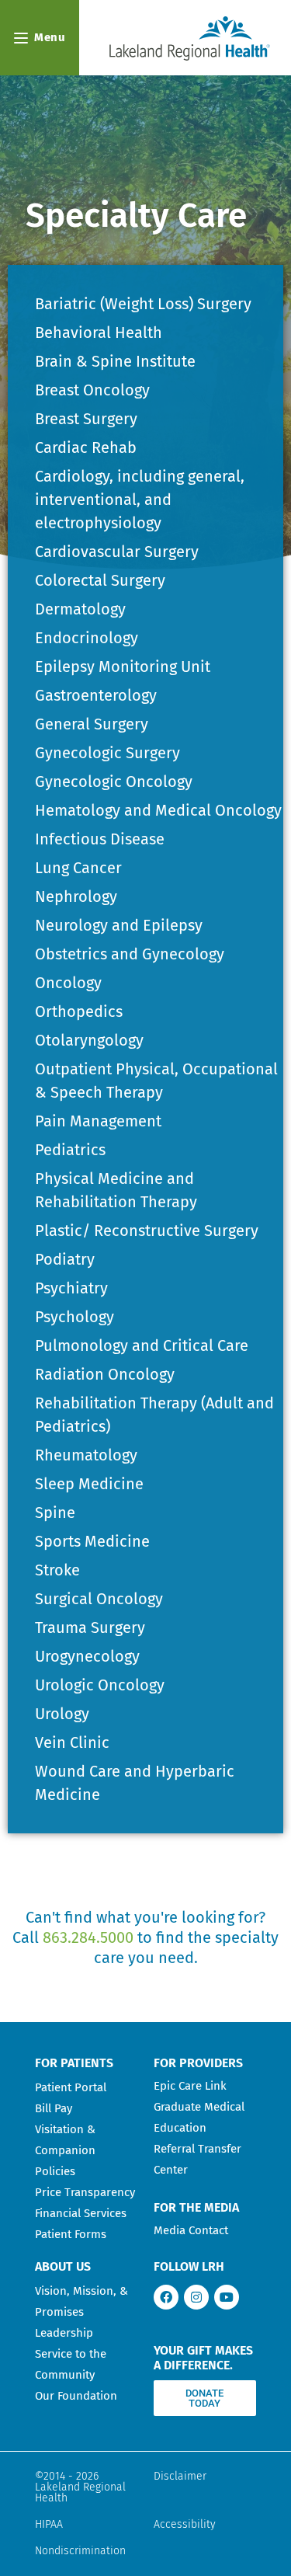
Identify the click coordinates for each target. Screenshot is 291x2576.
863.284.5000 (88, 1937)
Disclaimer (180, 2476)
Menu (50, 37)
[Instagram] (196, 2297)
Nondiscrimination (80, 2551)
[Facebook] (166, 2297)
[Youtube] (227, 2297)
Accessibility (185, 2524)
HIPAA (49, 2524)
